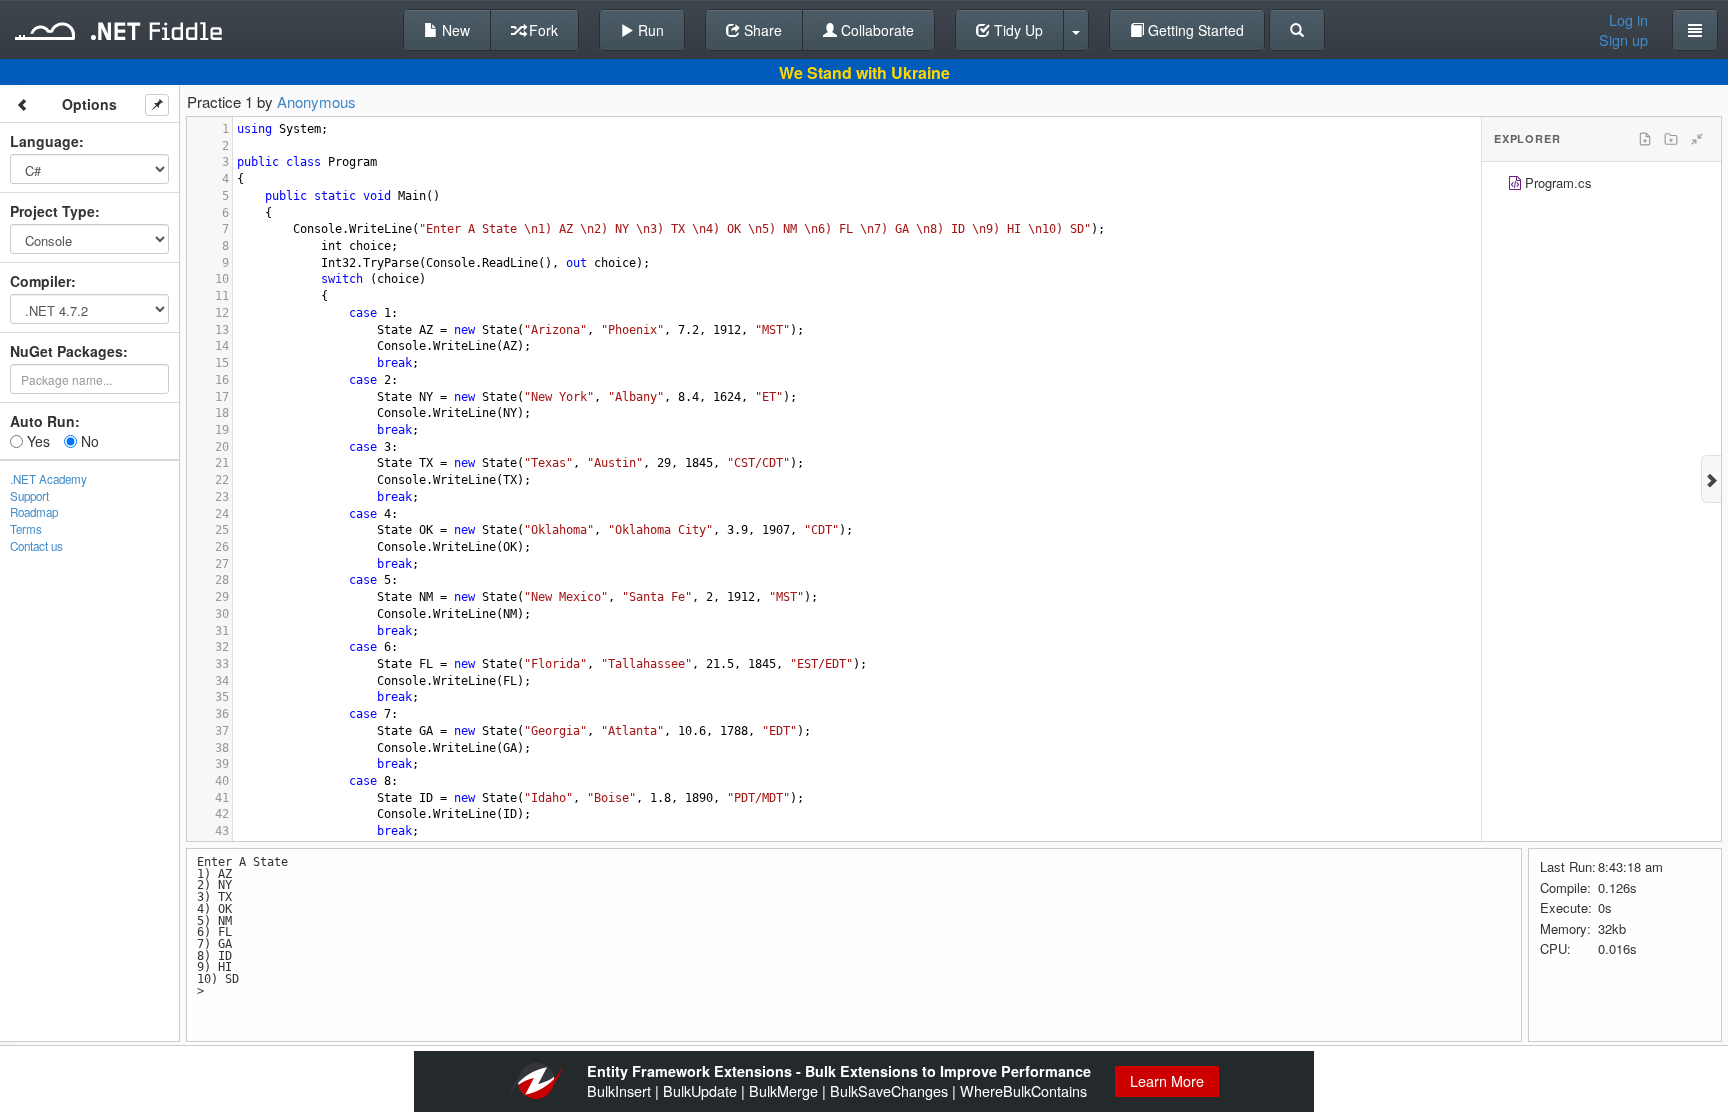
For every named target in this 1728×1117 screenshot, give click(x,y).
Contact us (36, 546)
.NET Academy (48, 479)
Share (761, 30)
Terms (26, 529)
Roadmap (34, 512)
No (88, 441)
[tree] (1601, 185)
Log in (1628, 20)
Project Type (52, 211)
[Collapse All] (1697, 139)
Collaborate (875, 30)
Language (44, 141)
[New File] (1645, 139)
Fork (541, 30)
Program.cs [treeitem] (1558, 182)
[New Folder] (1671, 139)
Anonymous (316, 101)
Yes (36, 441)
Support (29, 496)
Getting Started (1194, 30)
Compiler (40, 281)
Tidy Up (1016, 30)
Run (649, 30)
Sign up (1623, 40)
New (454, 30)
